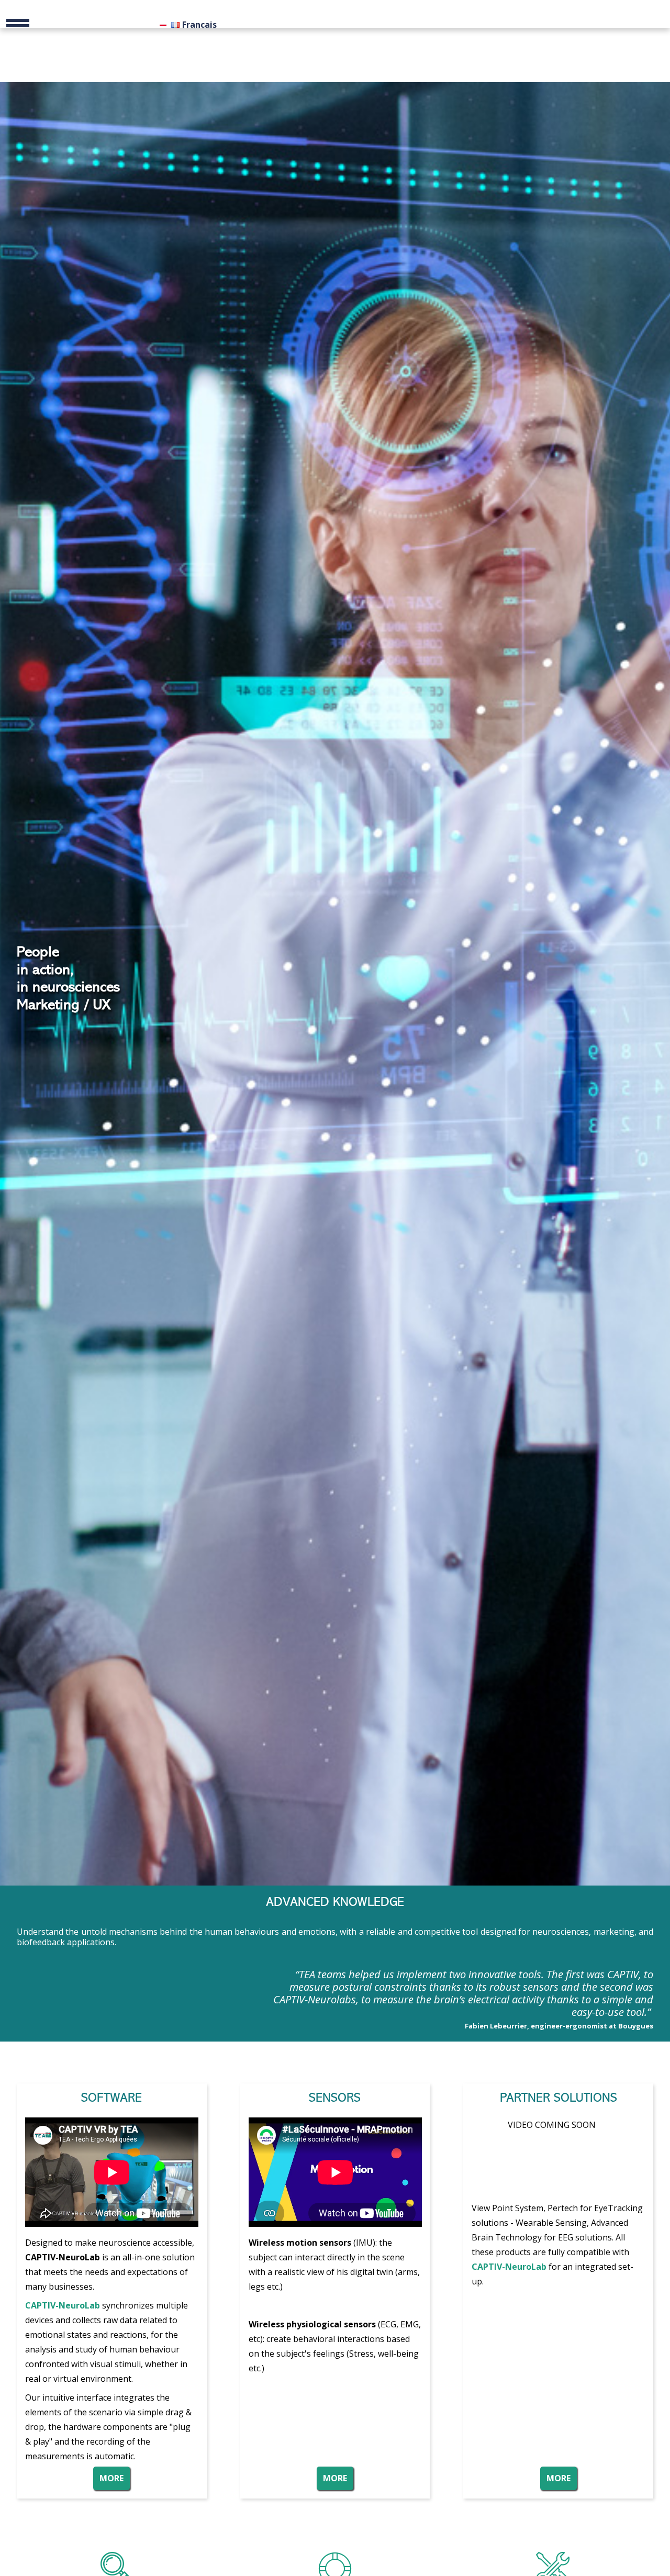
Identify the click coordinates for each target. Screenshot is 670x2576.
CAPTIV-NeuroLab (509, 2267)
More (111, 2478)
